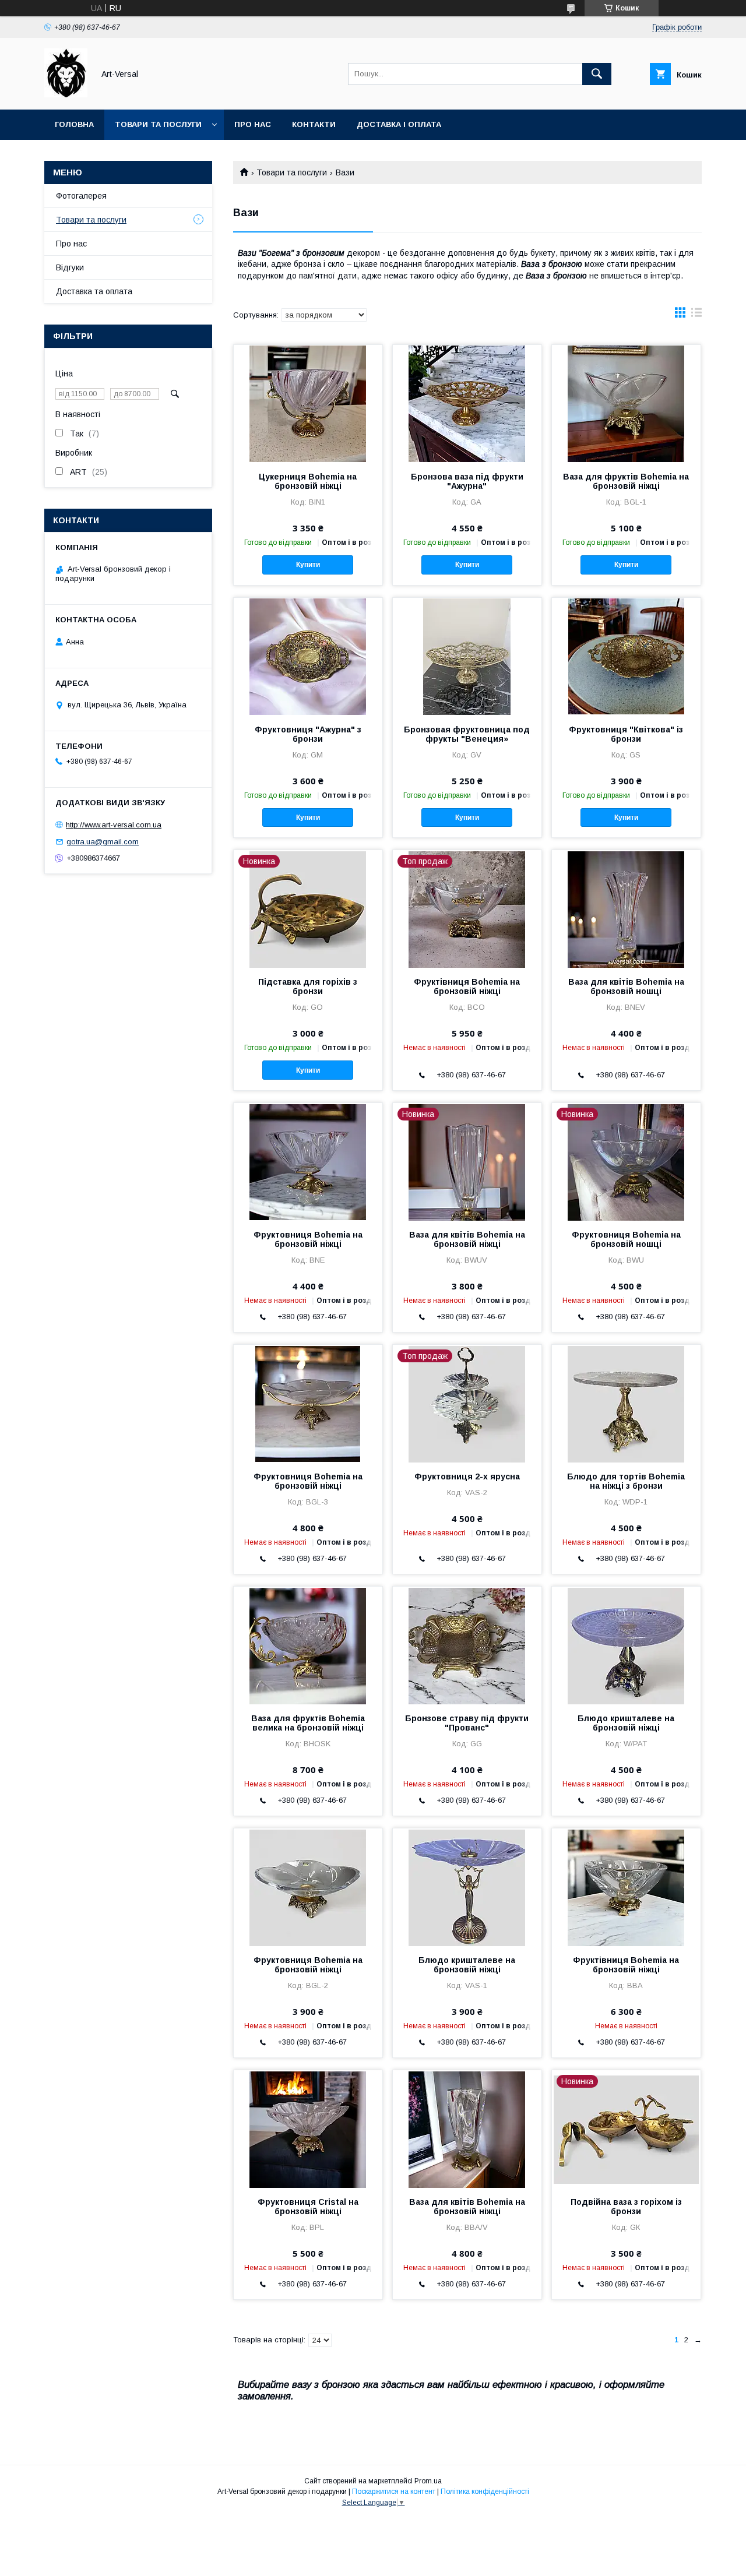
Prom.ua (428, 2481)
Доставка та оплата (94, 291)
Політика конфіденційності (485, 2492)
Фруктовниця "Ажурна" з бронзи (308, 734)
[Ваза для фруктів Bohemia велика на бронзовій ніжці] (308, 1645)
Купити (308, 565)
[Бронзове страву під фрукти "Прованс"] (467, 1645)
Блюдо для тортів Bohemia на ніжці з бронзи (626, 1481)
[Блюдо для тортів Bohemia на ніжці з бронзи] (626, 1403)
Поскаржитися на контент (394, 2492)
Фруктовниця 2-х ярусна (467, 1476)
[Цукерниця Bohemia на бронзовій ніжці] (308, 403)
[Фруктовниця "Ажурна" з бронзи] (308, 656)
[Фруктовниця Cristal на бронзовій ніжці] (308, 2129)
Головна (74, 124)
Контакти (314, 124)
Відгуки (70, 267)
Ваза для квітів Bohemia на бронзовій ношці (626, 986)
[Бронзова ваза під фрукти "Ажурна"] (467, 403)
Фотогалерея (81, 196)
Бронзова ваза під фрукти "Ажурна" (467, 481)
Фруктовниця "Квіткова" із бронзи (626, 734)
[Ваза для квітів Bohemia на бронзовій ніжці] (467, 2129)
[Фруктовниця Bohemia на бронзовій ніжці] (308, 1161)
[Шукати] (597, 74)
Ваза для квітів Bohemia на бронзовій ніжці (467, 1239)
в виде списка (696, 315)
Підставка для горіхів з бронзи (308, 986)
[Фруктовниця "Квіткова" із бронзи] (626, 656)
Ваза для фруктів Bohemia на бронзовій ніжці (626, 481)
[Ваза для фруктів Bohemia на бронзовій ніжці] (626, 403)
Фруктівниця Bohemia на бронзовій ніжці (467, 986)
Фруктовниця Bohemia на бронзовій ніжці (308, 1239)
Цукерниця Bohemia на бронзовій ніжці (308, 481)
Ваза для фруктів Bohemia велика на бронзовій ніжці (308, 1723)
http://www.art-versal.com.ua (114, 825)
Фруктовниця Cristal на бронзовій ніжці (308, 2207)
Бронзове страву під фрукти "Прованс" (467, 1723)
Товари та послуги (158, 124)
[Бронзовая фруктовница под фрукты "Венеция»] (467, 656)
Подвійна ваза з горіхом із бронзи (626, 2207)
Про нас (253, 124)
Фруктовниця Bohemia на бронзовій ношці (626, 1239)
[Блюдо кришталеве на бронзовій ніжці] (626, 1645)
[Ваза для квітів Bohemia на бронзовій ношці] (626, 908)
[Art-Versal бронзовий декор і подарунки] (66, 94)
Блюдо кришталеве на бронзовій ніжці (626, 1723)
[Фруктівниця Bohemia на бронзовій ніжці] (626, 1887)
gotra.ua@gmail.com (103, 842)
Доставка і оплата (399, 124)
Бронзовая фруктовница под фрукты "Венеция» (467, 734)
